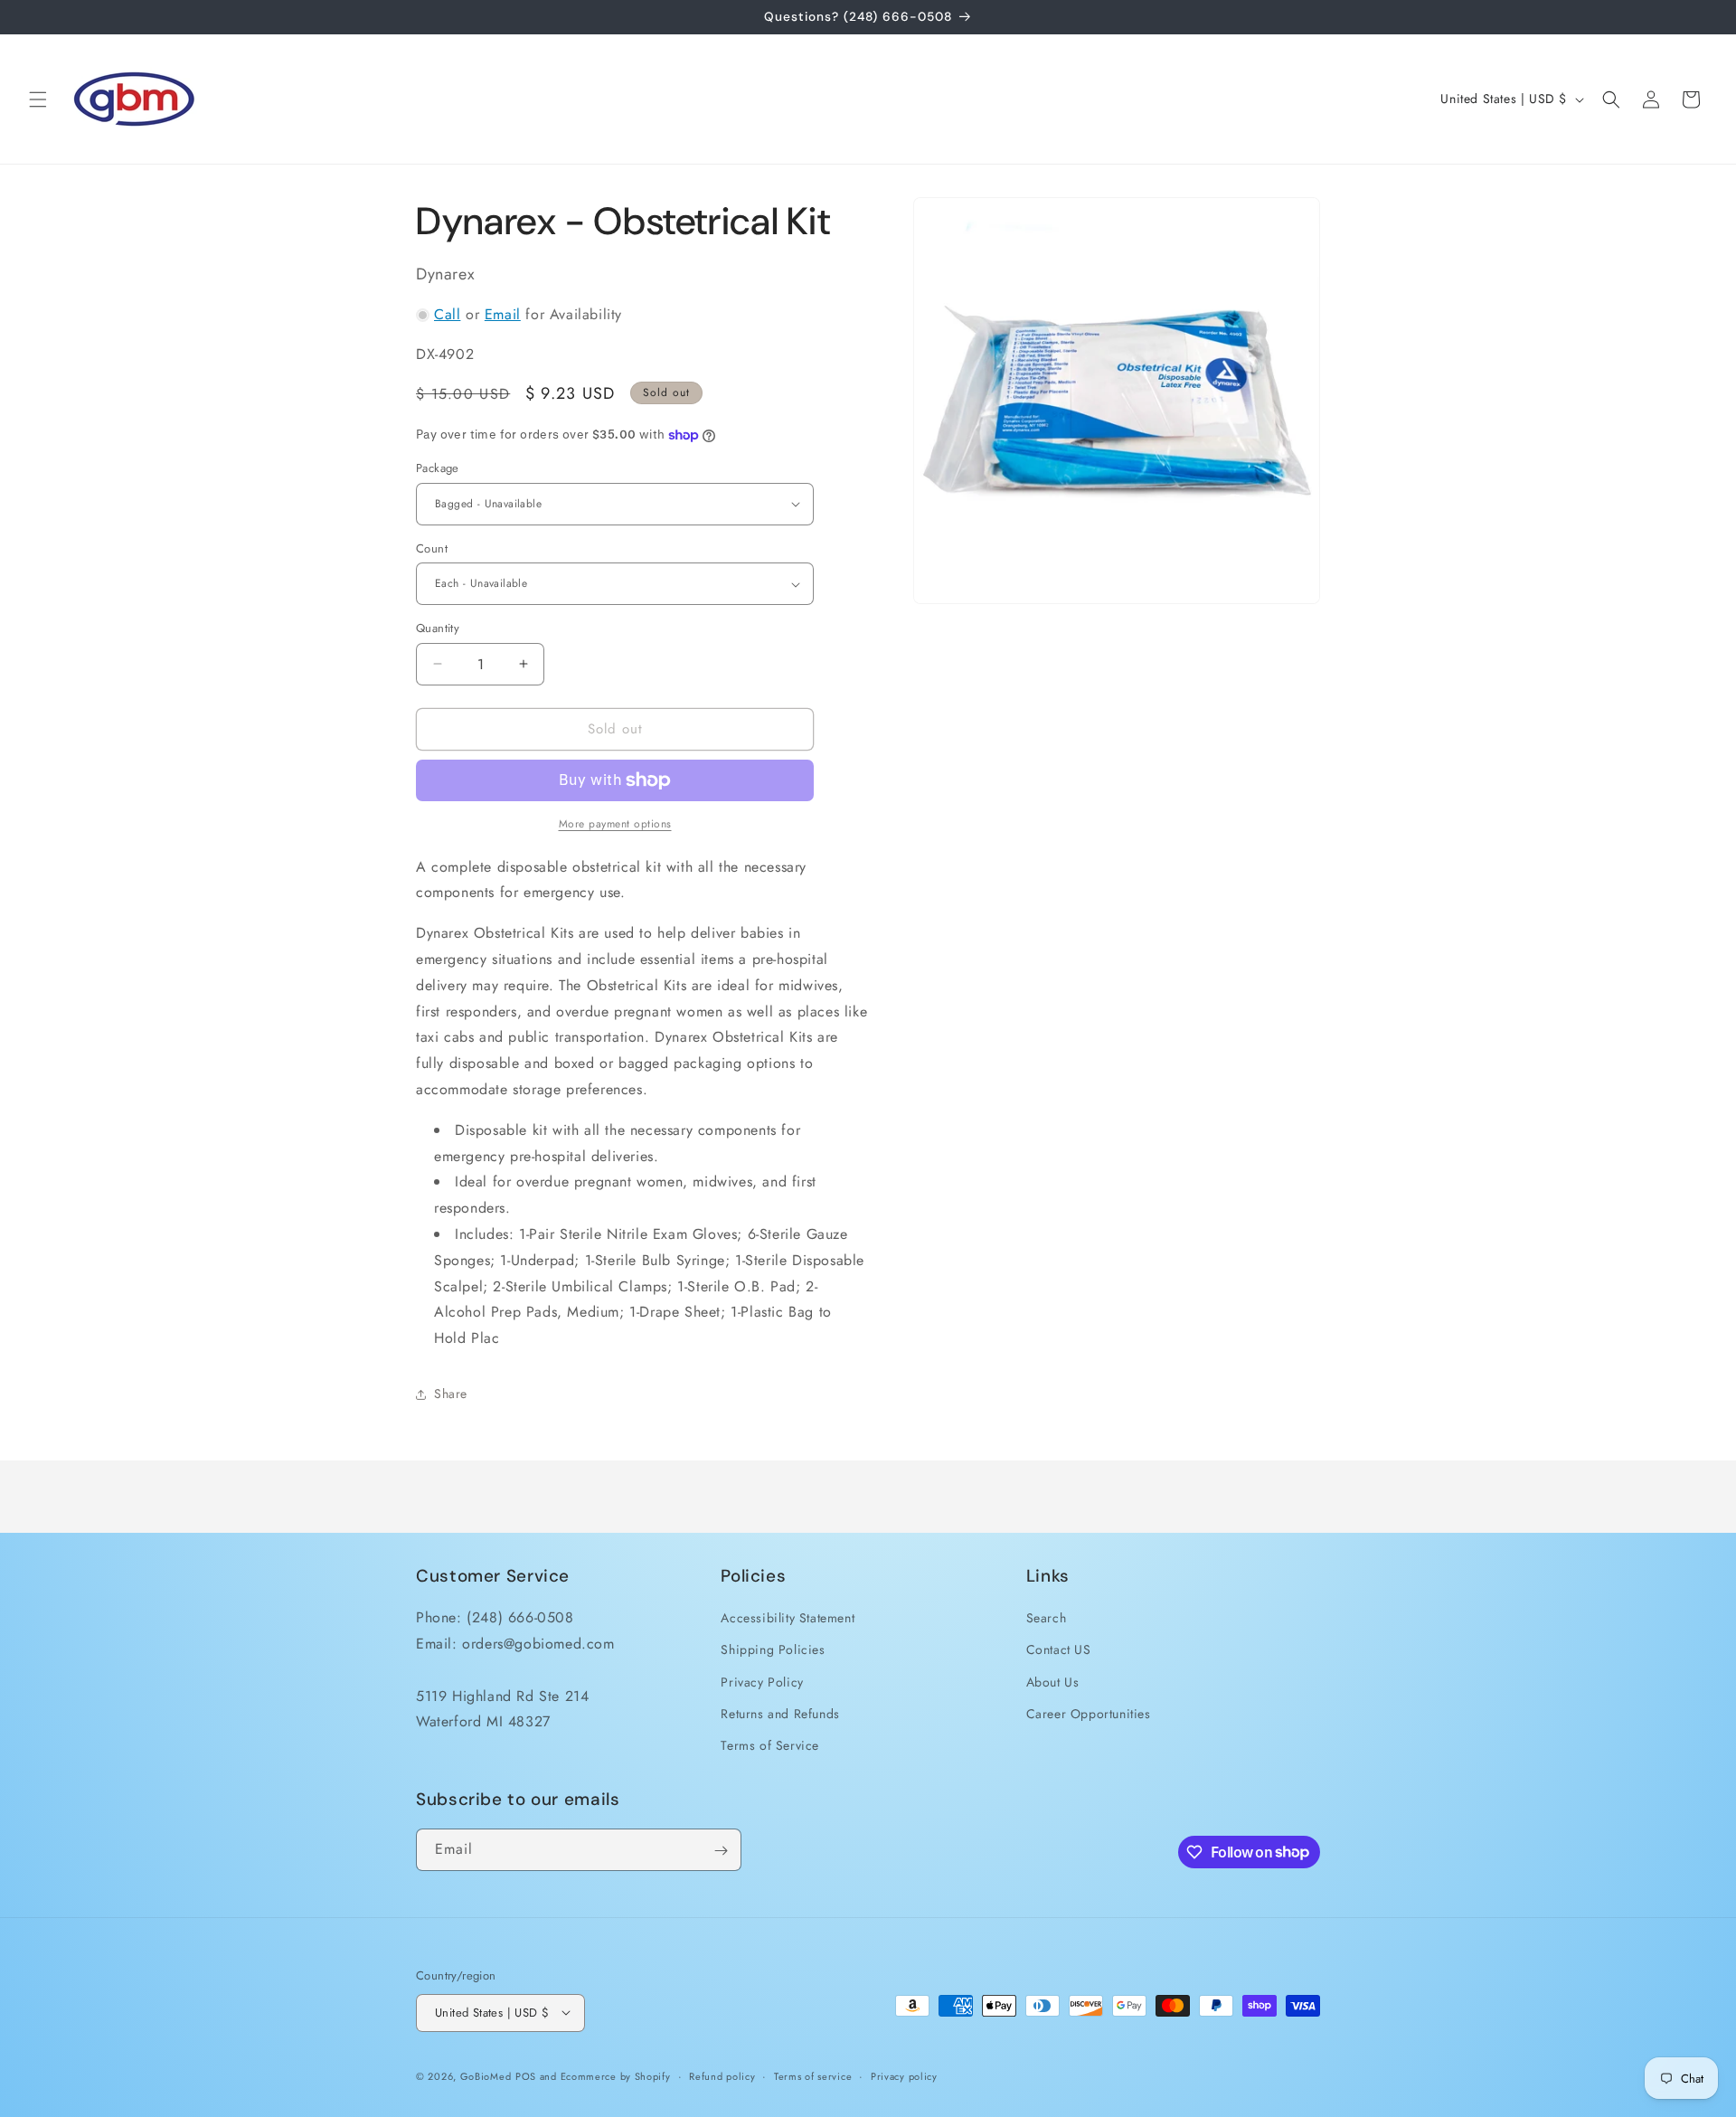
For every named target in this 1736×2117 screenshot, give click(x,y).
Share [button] (451, 1394)
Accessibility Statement (788, 1618)
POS (526, 2075)
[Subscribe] (721, 1851)
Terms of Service (770, 1745)
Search (1047, 1618)
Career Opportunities (1089, 1714)
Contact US (1059, 1649)
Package (438, 468)
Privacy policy (904, 2075)
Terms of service (813, 2075)
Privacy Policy (762, 1682)
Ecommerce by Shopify (616, 2075)
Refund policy (722, 2075)
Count (432, 548)
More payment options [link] (615, 824)
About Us (1053, 1682)
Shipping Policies (773, 1649)
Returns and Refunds (780, 1714)
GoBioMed (486, 2075)
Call (447, 314)
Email (503, 314)
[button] (38, 99)
